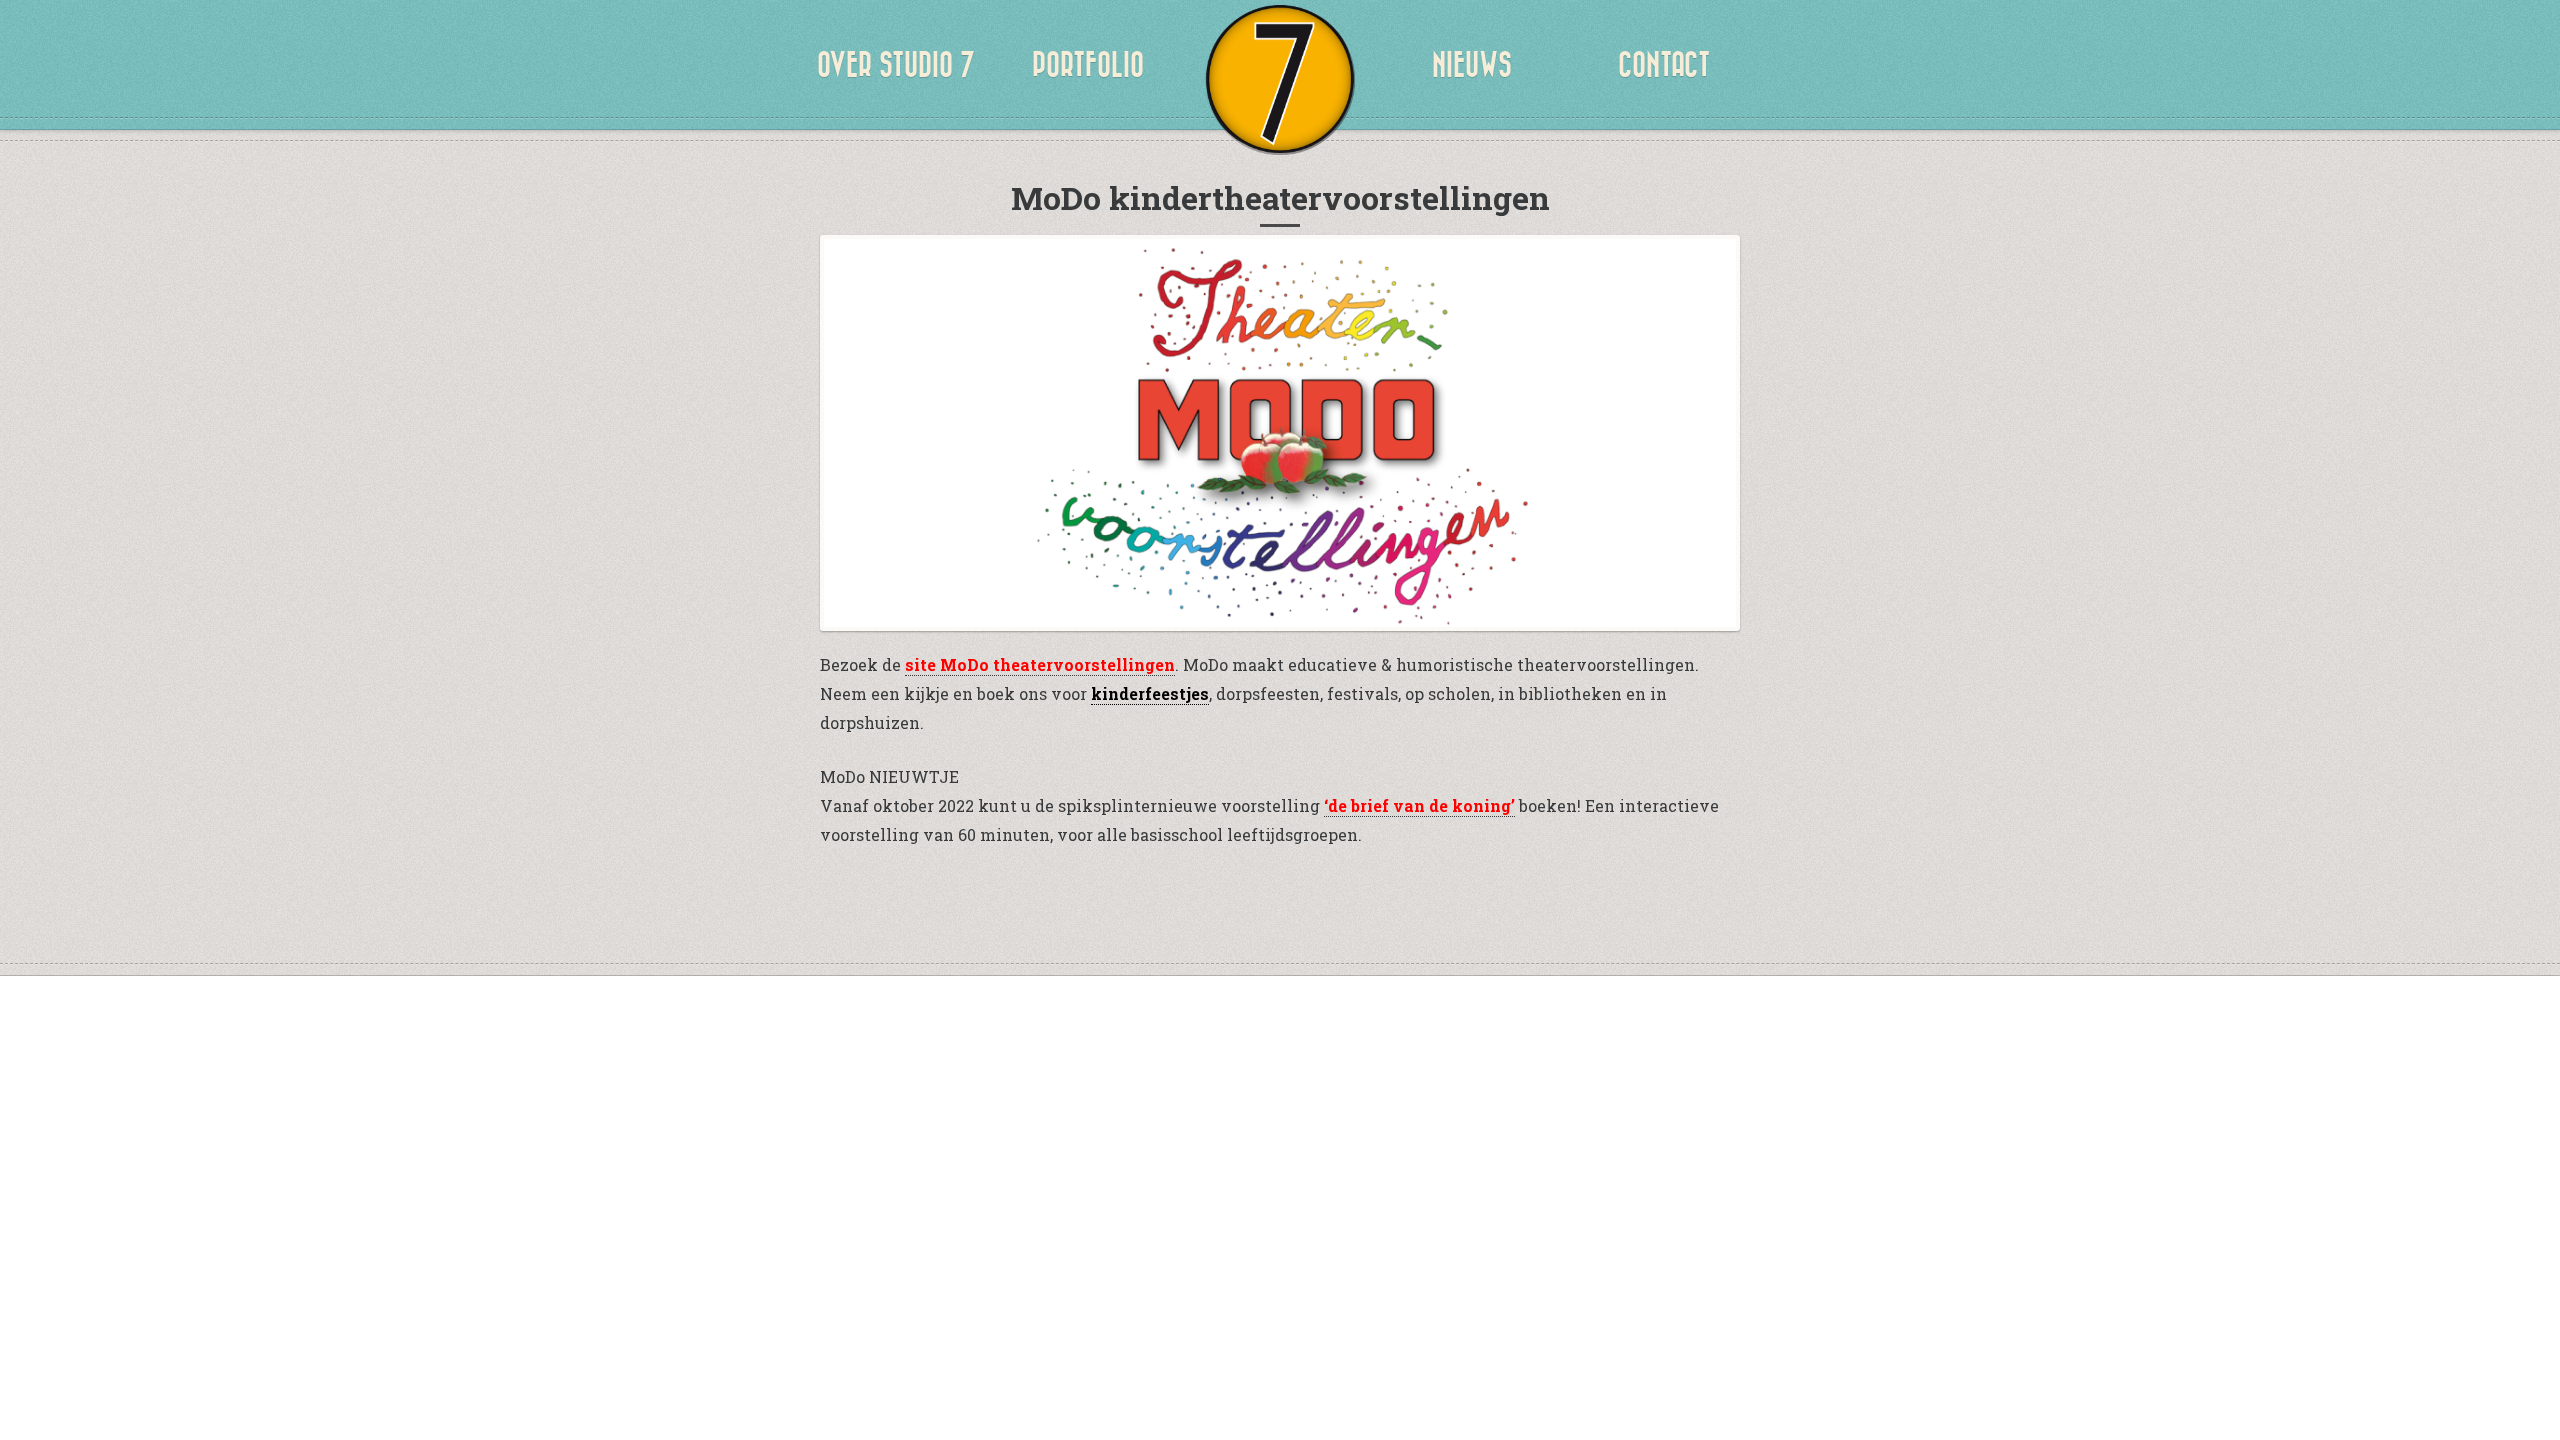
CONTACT (1664, 65)
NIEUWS (1472, 65)
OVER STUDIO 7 (896, 65)
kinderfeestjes (1150, 693)
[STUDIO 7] (1280, 80)
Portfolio (1088, 65)
